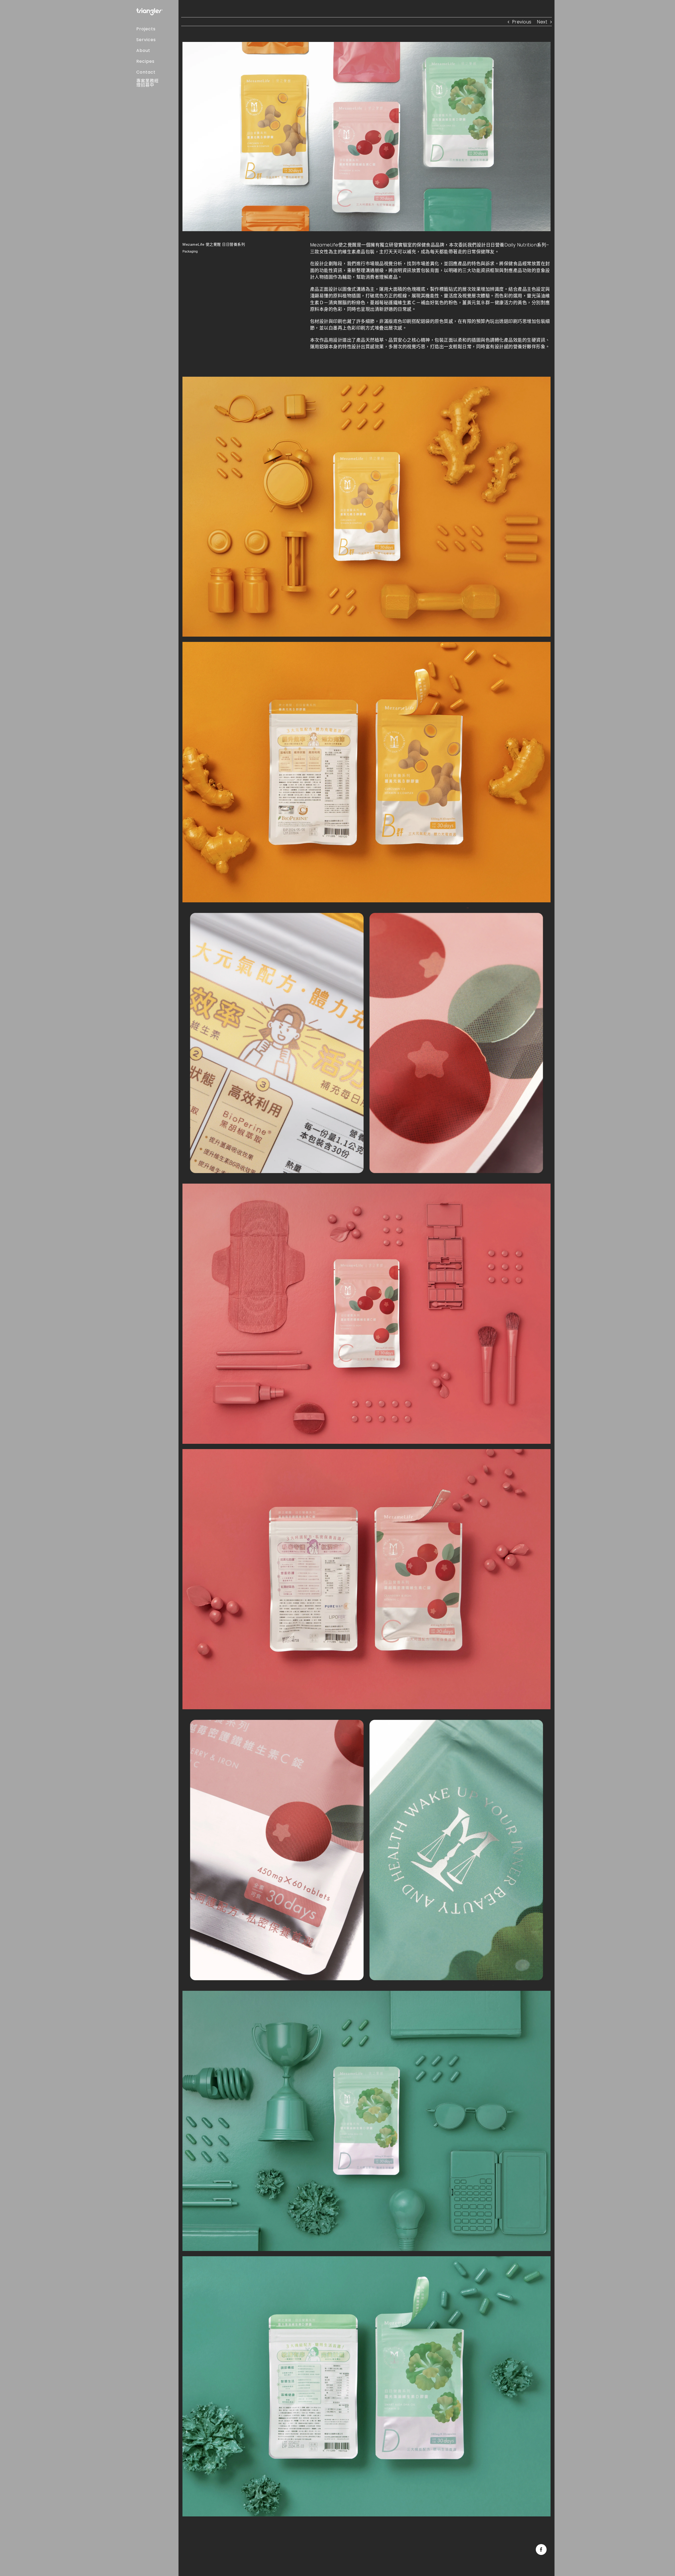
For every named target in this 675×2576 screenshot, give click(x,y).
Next (542, 22)
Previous (522, 22)
